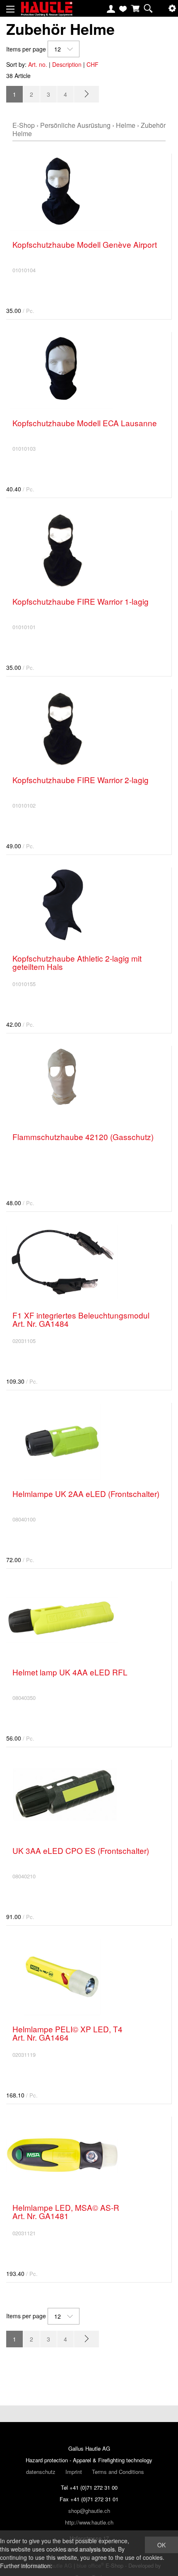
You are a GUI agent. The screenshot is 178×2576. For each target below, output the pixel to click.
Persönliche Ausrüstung (75, 125)
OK (161, 2545)
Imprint (74, 2472)
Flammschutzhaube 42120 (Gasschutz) (83, 1137)
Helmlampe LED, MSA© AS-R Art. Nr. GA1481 (66, 2211)
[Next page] (87, 94)
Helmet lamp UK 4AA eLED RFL (70, 1672)
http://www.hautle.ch (89, 2522)
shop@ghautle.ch (89, 2511)
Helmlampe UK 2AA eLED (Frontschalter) (86, 1493)
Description (67, 64)
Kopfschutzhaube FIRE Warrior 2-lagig (81, 780)
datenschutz (41, 2472)
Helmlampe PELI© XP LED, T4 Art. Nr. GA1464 (67, 2033)
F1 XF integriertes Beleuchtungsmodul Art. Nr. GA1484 (81, 1319)
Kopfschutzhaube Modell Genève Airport (85, 244)
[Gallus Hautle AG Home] (47, 12)
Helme (126, 125)
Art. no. (38, 64)
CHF (93, 64)
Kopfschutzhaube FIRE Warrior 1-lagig (81, 601)
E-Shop (24, 125)
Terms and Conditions (118, 2472)
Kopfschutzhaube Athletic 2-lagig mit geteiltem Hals (77, 962)
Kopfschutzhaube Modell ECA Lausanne (85, 423)
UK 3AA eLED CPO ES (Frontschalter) (81, 1850)
